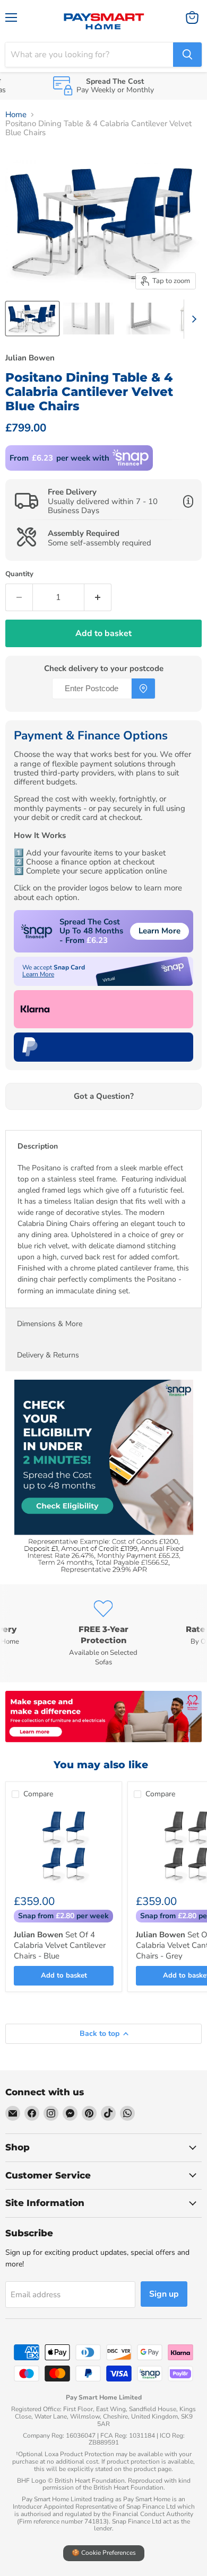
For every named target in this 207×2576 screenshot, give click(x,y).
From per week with (59, 458)
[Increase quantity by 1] (98, 597)
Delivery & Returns (48, 1355)
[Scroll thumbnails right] (192, 319)
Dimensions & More (50, 1324)
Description (38, 1146)
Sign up (164, 2294)
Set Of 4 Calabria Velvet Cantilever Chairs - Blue (60, 1945)
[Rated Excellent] (103, 1623)
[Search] (187, 55)
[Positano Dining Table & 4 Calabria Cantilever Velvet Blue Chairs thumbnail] (32, 319)
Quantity (19, 574)
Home (16, 115)
